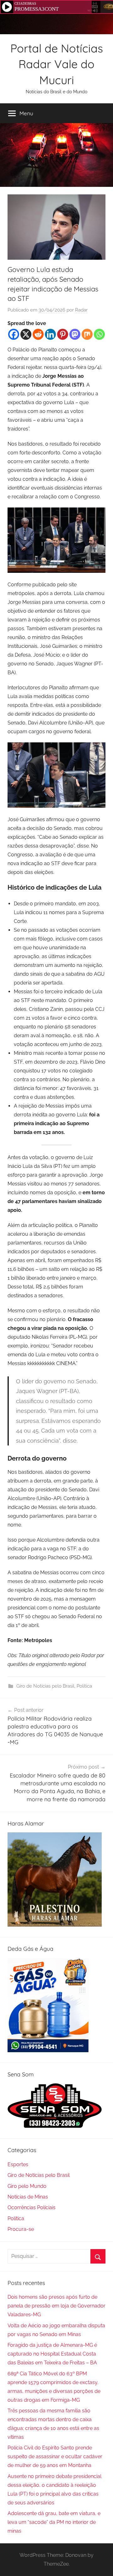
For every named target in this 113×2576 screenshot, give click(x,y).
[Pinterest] (63, 334)
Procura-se (21, 2229)
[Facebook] (14, 334)
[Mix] (87, 334)
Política (84, 1686)
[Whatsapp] (99, 334)
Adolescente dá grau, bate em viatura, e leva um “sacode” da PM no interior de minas (54, 2522)
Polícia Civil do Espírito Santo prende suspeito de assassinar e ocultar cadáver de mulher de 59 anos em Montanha (55, 2457)
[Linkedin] (50, 334)
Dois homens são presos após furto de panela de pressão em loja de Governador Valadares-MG (56, 2306)
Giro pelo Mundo (27, 2186)
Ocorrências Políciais (32, 2207)
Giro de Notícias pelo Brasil (45, 1686)
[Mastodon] (75, 334)
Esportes (18, 2164)
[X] (26, 334)
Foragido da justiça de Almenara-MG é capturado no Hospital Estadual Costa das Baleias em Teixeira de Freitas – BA (52, 2354)
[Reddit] (38, 334)
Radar (81, 310)
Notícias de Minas (28, 2197)
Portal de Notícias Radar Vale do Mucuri (57, 64)
